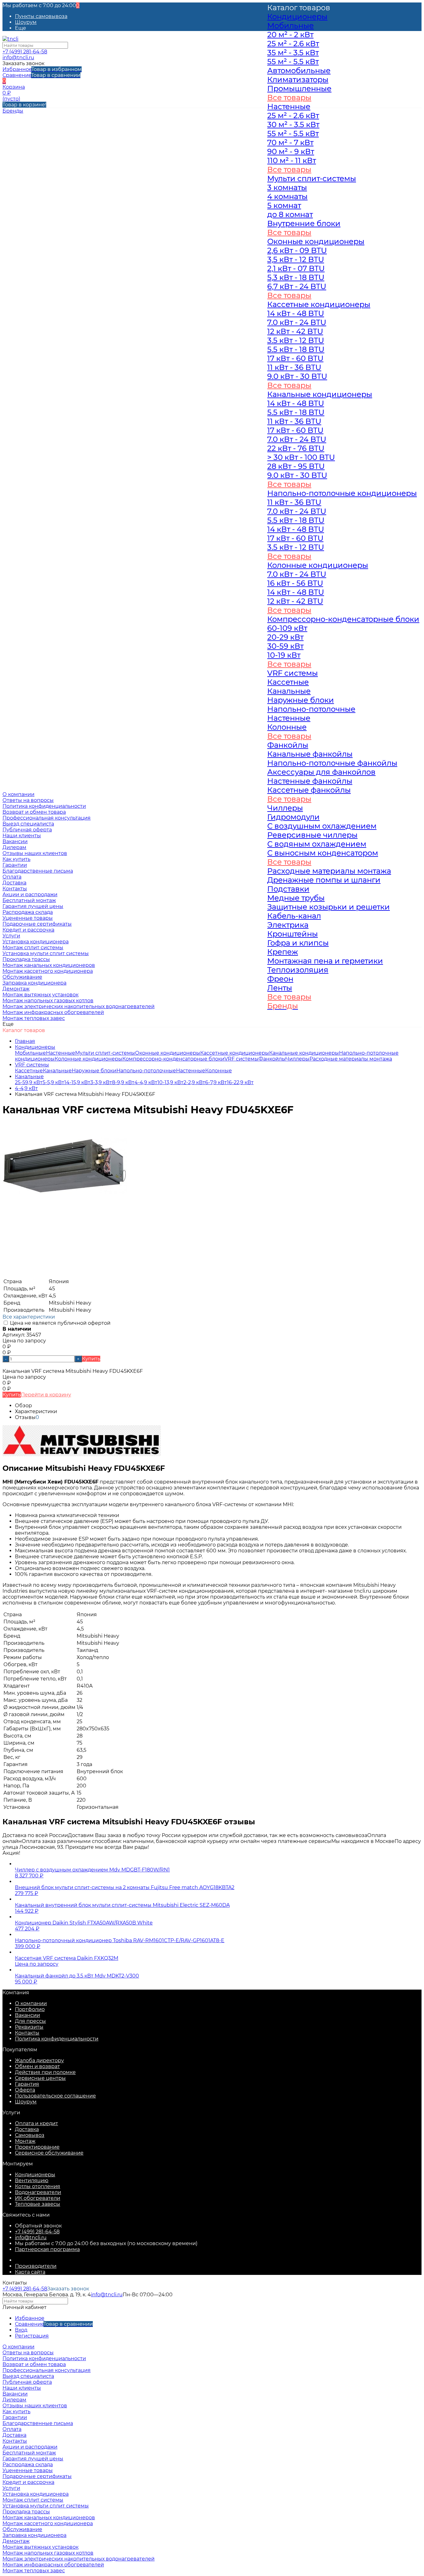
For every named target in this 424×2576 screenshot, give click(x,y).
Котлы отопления (38, 2186)
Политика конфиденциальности (44, 806)
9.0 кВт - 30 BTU (297, 376)
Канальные (57, 1071)
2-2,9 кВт (194, 1082)
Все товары (289, 98)
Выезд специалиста (28, 824)
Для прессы (30, 2021)
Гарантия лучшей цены (33, 906)
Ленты (280, 988)
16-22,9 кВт (240, 1082)
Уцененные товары (28, 918)
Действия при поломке (45, 2072)
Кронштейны (293, 934)
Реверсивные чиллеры (312, 835)
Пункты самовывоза (41, 16)
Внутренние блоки (304, 223)
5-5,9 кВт (53, 1082)
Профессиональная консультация (47, 818)
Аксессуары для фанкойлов (321, 772)
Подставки (288, 889)
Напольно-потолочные (146, 1071)
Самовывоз (30, 2135)
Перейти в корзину (46, 1395)
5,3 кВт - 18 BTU (296, 277)
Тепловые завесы (38, 2204)
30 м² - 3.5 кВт (293, 125)
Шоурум (26, 22)
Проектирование (37, 2147)
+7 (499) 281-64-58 (25, 52)
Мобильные (30, 1053)
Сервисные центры (40, 2078)
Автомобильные (299, 71)
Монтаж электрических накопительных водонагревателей (79, 1006)
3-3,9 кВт (101, 1082)
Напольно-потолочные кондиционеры (342, 493)
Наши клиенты (22, 836)
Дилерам (14, 847)
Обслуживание (22, 977)
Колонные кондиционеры (88, 1059)
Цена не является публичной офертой (60, 1323)
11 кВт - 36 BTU (294, 367)
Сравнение (41, 75)
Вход (21, 2330)
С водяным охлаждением (317, 844)
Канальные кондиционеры (320, 394)
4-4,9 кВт (146, 1082)
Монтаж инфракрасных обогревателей (53, 1012)
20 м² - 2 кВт (290, 35)
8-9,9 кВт (123, 1082)
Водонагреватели (38, 2192)
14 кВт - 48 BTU (296, 313)
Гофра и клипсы (298, 943)
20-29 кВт (285, 637)
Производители (36, 2266)
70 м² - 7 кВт (290, 142)
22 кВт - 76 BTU (296, 448)
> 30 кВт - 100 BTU (301, 457)
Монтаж (25, 2141)
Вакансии (15, 841)
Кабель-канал (294, 916)
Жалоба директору (39, 2060)
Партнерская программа (47, 2249)
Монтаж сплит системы (33, 948)
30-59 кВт (285, 646)
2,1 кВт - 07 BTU (296, 268)
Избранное (42, 69)
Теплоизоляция (298, 970)
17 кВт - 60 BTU (295, 358)
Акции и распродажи (30, 2447)
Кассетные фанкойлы (309, 790)
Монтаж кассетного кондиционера (48, 971)
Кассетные (29, 1071)
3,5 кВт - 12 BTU (296, 259)
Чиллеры (285, 808)
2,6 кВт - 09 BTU (297, 250)
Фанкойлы (288, 745)
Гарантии (15, 865)
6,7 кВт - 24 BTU (297, 286)
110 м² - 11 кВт (292, 160)
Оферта (25, 2090)
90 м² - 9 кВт (291, 151)
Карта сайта (30, 2272)
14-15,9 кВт (77, 1082)
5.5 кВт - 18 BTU (296, 349)
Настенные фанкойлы (310, 781)
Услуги (11, 2488)
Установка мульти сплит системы (46, 953)
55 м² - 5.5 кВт (293, 62)
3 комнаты (287, 187)
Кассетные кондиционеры (235, 1053)
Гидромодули (293, 817)
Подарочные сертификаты (37, 924)
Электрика (288, 925)
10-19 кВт (284, 655)
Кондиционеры (35, 1047)
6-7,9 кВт (216, 1082)
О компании (31, 2003)
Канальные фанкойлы (310, 754)
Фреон (280, 979)
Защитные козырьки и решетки (329, 907)
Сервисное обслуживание (49, 2153)
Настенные (61, 1053)
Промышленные (299, 89)
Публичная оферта (27, 830)
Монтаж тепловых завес (34, 1018)
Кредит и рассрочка (28, 930)
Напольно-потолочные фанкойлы (332, 763)
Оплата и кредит (36, 2123)
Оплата (12, 2429)
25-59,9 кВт (29, 1082)
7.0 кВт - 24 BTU (297, 322)
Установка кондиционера (36, 942)
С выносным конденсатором (323, 853)
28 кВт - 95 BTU (296, 466)
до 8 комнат (290, 214)
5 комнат (284, 205)
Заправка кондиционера (34, 983)
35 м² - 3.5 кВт (293, 53)
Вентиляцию (32, 2180)
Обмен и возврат (37, 2066)
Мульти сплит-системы (105, 1053)
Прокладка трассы (26, 959)
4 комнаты (287, 196)
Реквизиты (29, 2027)
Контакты (27, 2033)
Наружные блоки (94, 1071)
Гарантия (27, 2084)
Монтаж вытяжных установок (41, 995)
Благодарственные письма (38, 871)
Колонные (219, 1071)
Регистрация (32, 2336)
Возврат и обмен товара (34, 812)
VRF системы (241, 1059)
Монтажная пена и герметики (325, 961)
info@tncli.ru (18, 58)
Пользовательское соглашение (55, 2096)
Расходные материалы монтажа (329, 871)
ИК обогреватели (38, 2198)
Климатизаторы (298, 80)
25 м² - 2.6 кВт (293, 44)
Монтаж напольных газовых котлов (48, 1001)
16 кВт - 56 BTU (295, 583)
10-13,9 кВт (170, 1082)
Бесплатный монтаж (29, 900)
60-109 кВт (287, 628)
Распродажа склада (28, 912)
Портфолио (30, 2009)
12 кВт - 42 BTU (295, 331)
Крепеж (283, 952)
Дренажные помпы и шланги (324, 880)
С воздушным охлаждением (322, 826)
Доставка (27, 2129)
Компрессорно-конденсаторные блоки (173, 1059)
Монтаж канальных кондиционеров (49, 965)
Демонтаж (16, 989)
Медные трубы (296, 898)
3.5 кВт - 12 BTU (296, 340)
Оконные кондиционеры (168, 1053)
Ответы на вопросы (28, 800)
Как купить (16, 859)
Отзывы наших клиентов (35, 853)
